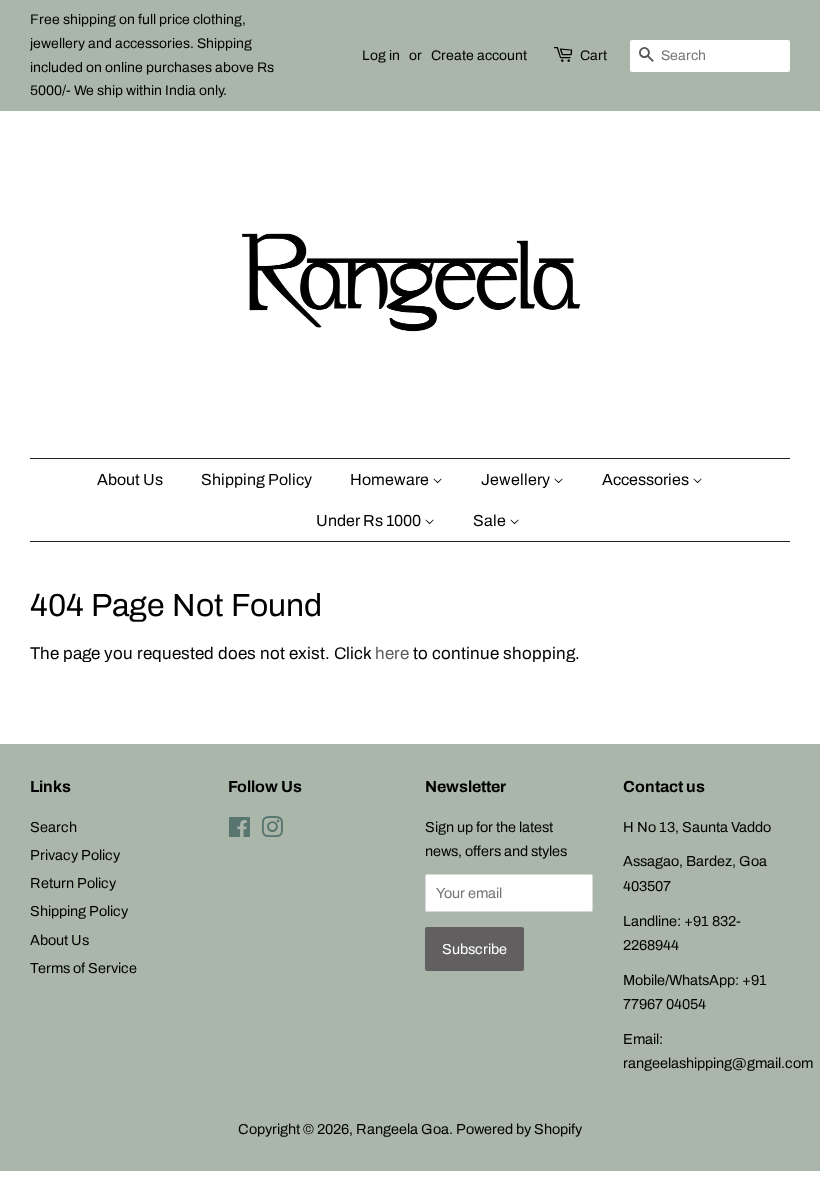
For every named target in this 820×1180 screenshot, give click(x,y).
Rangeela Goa (402, 1129)
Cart (593, 55)
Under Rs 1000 (370, 520)
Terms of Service (83, 968)
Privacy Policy (75, 855)
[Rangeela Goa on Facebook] (239, 831)
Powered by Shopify (519, 1129)
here (392, 653)
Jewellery (517, 479)
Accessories (647, 479)
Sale (491, 520)
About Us (130, 479)
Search (53, 827)
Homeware (391, 479)
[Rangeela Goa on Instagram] (272, 831)
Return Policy (73, 883)
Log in (381, 55)
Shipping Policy (256, 479)
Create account (479, 55)
